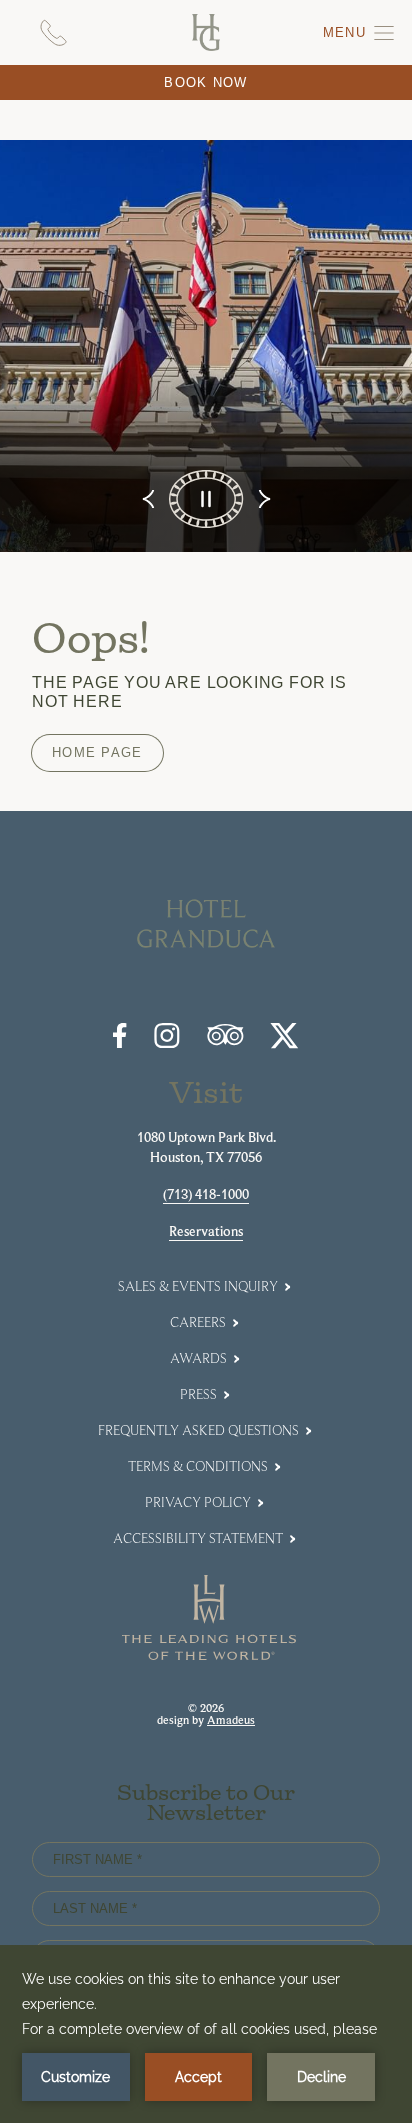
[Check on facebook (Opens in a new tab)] (120, 1043)
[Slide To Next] (262, 499)
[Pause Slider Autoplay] (206, 499)
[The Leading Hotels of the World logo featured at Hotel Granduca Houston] (209, 1654)
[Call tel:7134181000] (53, 32)
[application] (206, 2034)
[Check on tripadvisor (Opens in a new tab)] (225, 1040)
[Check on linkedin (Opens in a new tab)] (284, 1043)
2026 (212, 1708)
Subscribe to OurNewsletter (206, 1805)
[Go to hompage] (206, 32)
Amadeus (231, 1720)
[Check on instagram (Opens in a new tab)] (167, 1043)
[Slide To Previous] (150, 499)
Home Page (97, 752)
